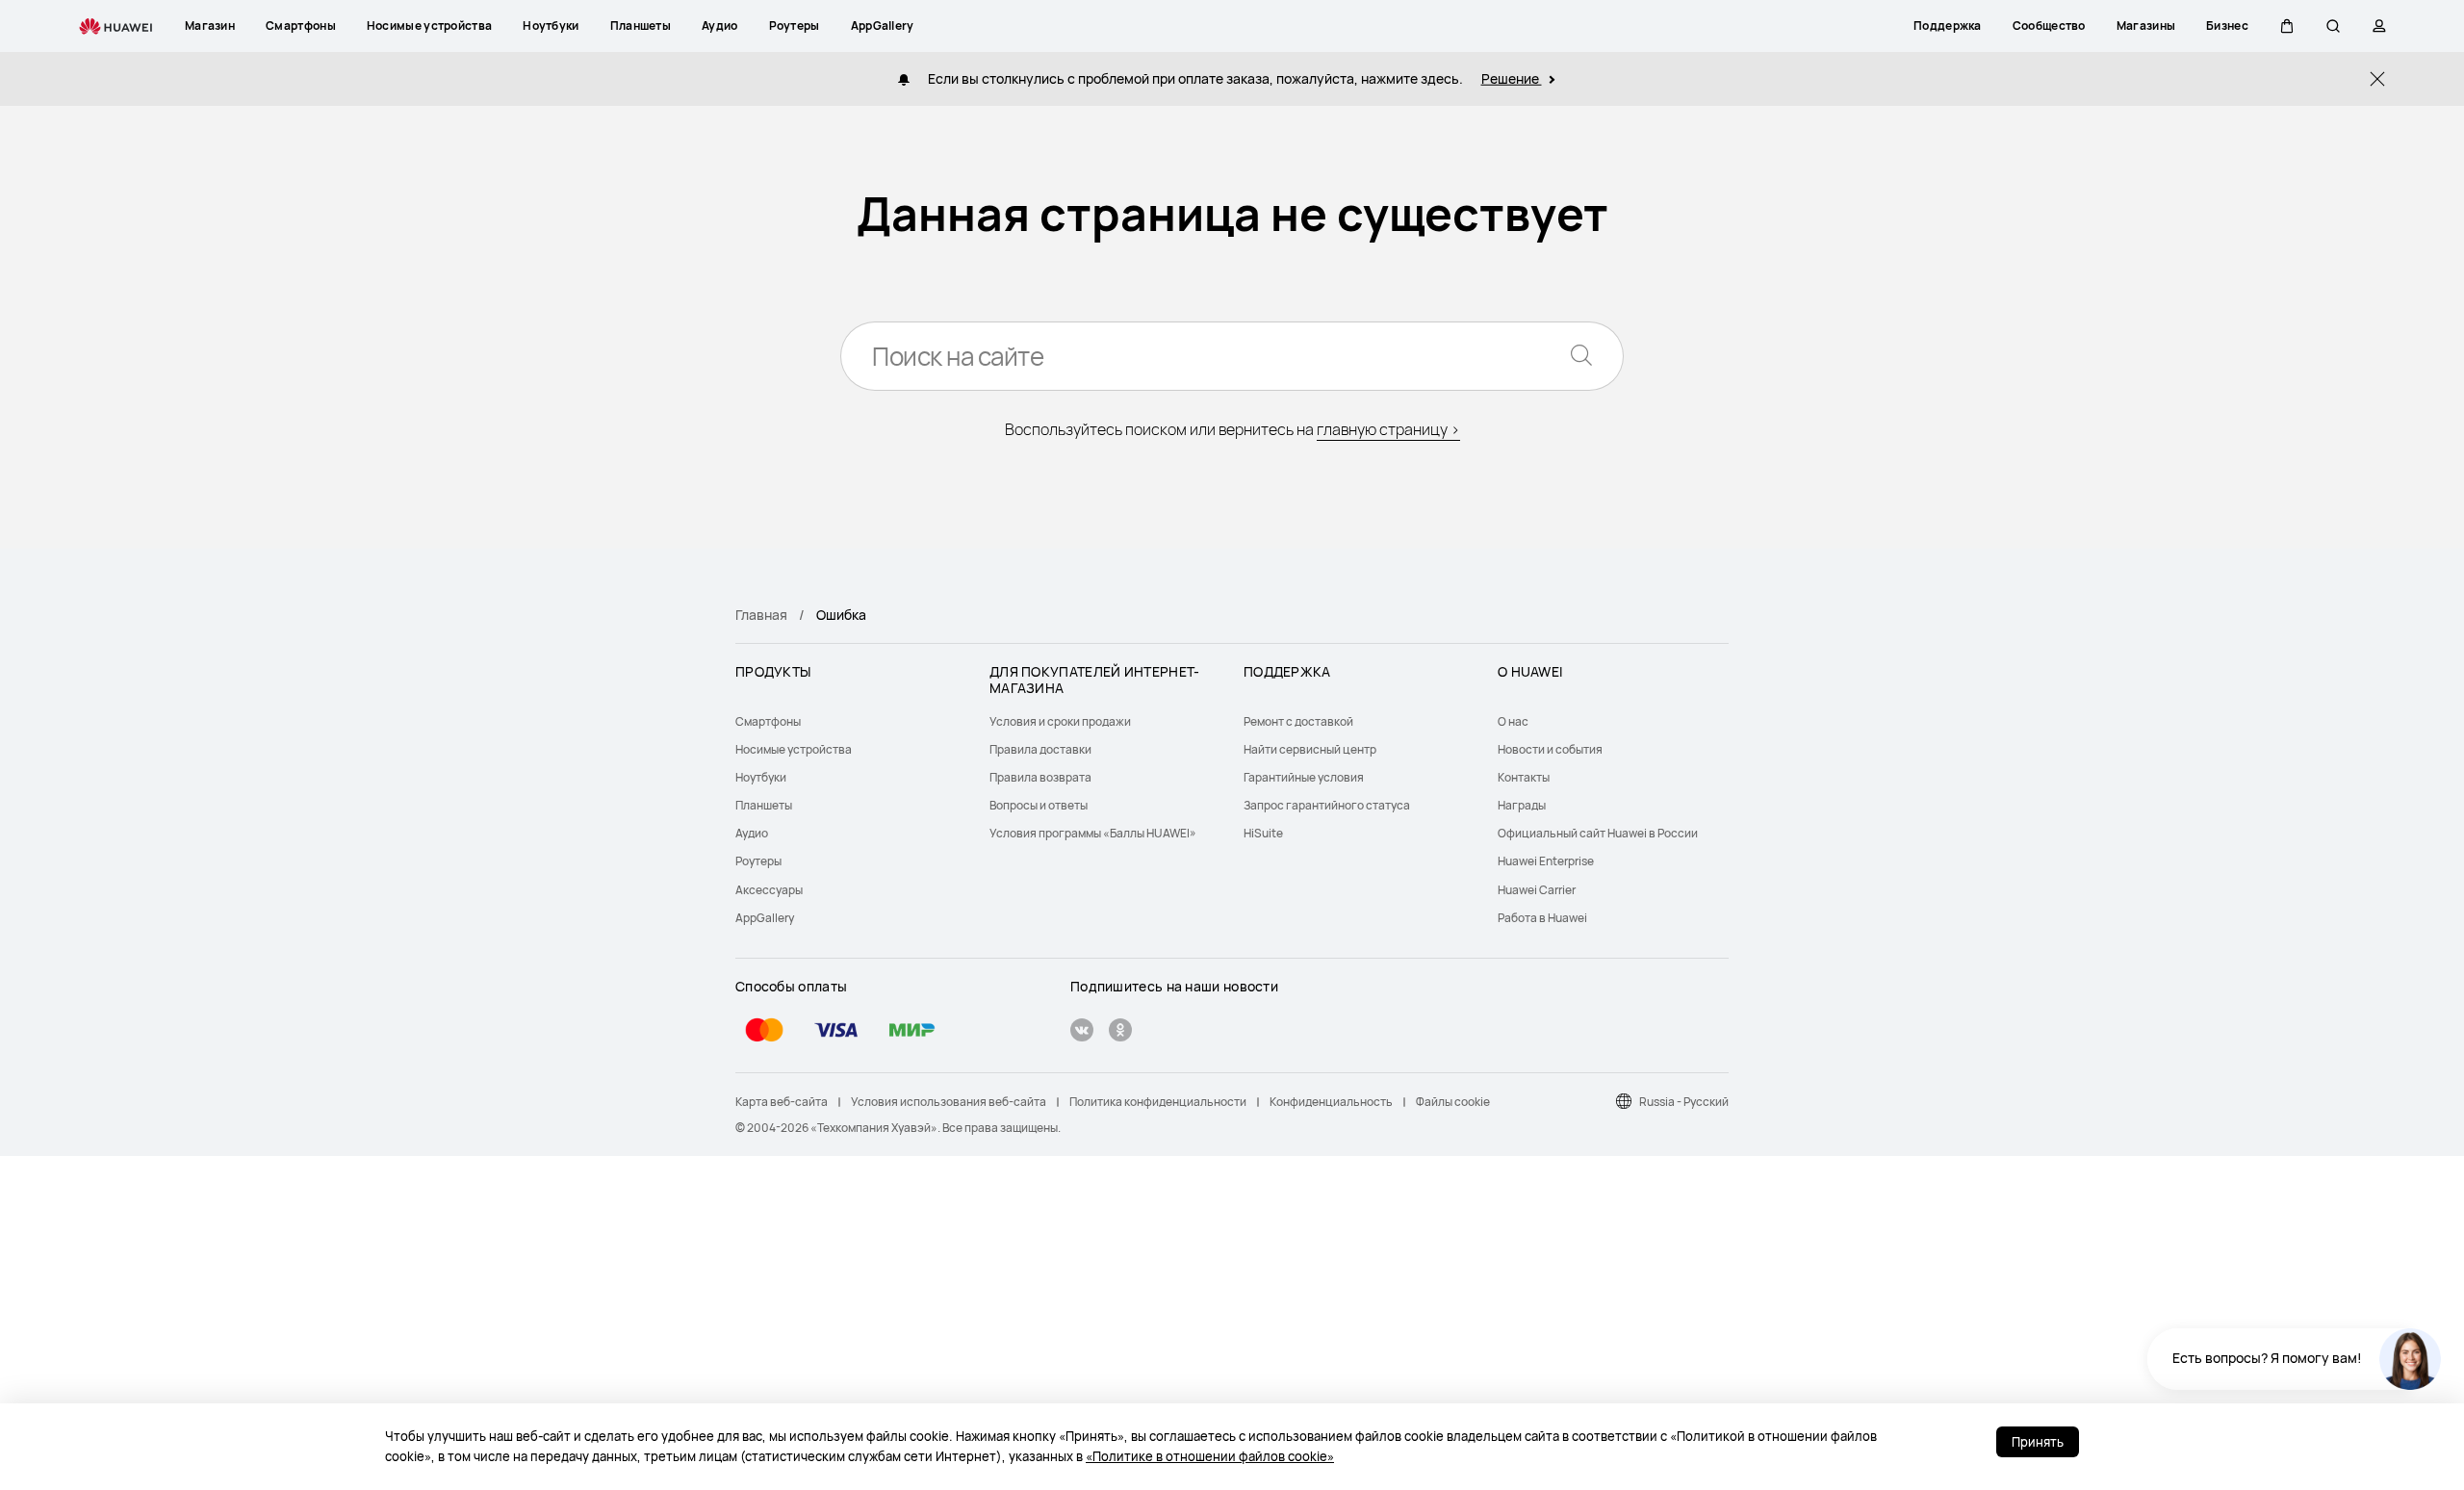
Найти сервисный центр (1310, 749)
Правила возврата (1040, 777)
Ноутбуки (761, 777)
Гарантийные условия (1304, 777)
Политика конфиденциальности (1158, 1102)
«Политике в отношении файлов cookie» (1210, 1456)
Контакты (1524, 777)
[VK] (1082, 1032)
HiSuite (1263, 833)
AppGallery (765, 918)
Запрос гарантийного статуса (1327, 805)
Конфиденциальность (1331, 1102)
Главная (761, 615)
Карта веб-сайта (782, 1102)
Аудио (752, 833)
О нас (1513, 721)
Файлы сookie (1453, 1102)
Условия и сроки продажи (1060, 721)
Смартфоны (768, 721)
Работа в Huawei (1542, 918)
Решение (1512, 78)
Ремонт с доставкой (1298, 721)
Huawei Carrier (1537, 890)
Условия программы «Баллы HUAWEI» (1093, 833)
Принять (2038, 1442)
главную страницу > (1388, 429)
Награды (1522, 805)
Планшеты (764, 805)
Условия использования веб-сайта (949, 1102)
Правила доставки (1040, 749)
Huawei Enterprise (1546, 861)
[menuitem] (851, 721)
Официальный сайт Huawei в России (1598, 833)
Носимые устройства (794, 749)
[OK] (1120, 1032)
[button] (2287, 26)
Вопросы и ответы (1039, 805)
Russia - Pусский (1684, 1102)
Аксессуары (769, 890)
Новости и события (1550, 749)
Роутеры (758, 861)
